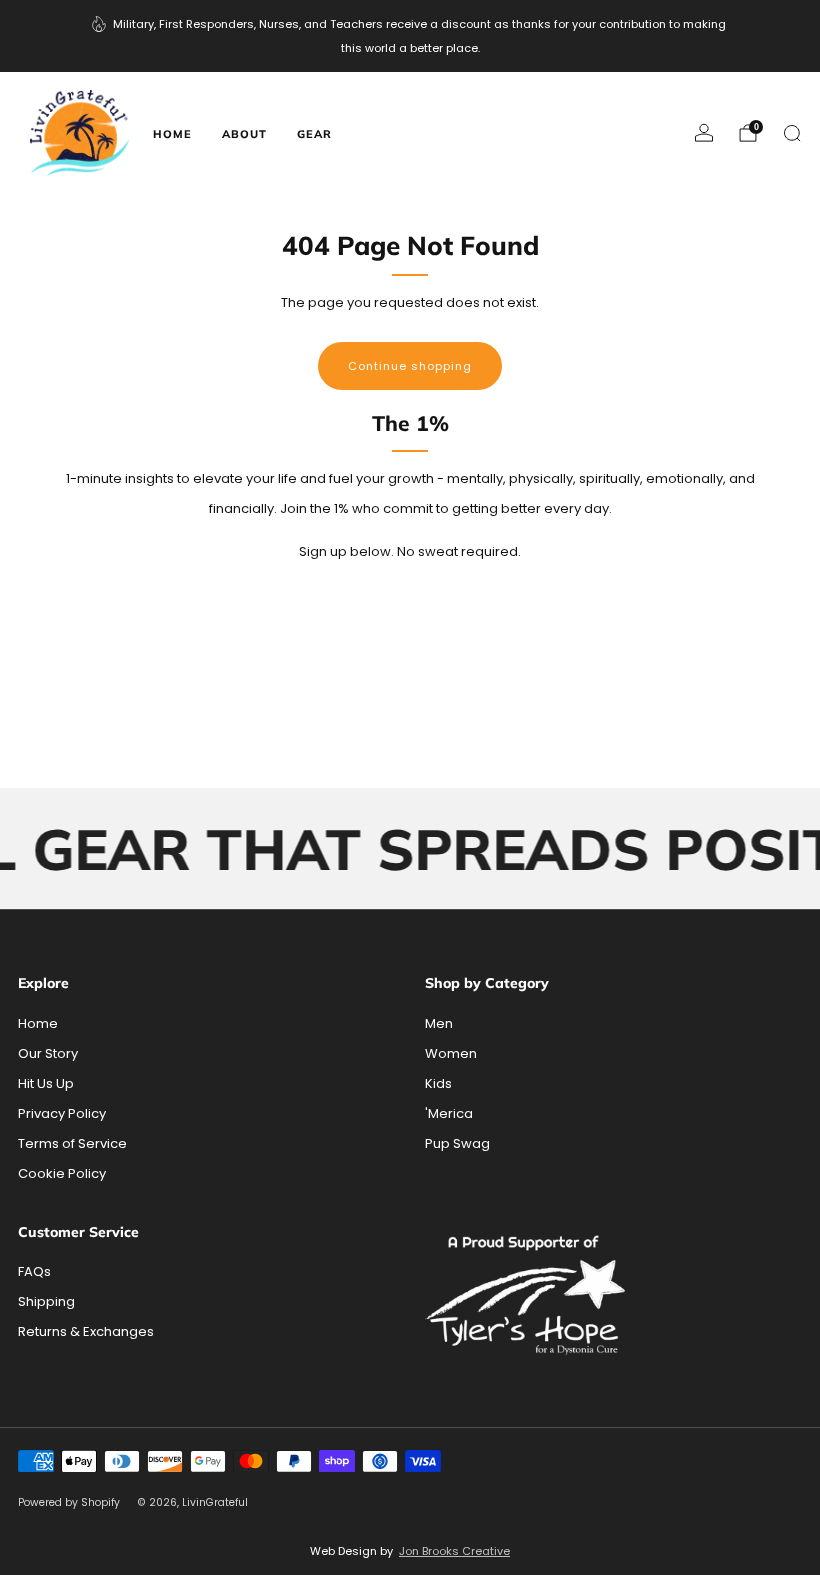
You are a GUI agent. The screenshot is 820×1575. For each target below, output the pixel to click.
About (244, 134)
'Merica (449, 1113)
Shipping (46, 1301)
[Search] (792, 133)
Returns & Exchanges (86, 1331)
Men (439, 1023)
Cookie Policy (62, 1173)
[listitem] (410, 36)
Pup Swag (457, 1143)
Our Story (48, 1053)
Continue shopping (410, 366)
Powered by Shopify (69, 1502)
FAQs (34, 1271)
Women (451, 1053)
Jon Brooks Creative (454, 1551)
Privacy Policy (62, 1113)
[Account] (704, 133)
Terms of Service (72, 1143)
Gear (314, 134)
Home (172, 134)
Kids (438, 1083)
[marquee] (410, 849)
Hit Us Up (46, 1083)
